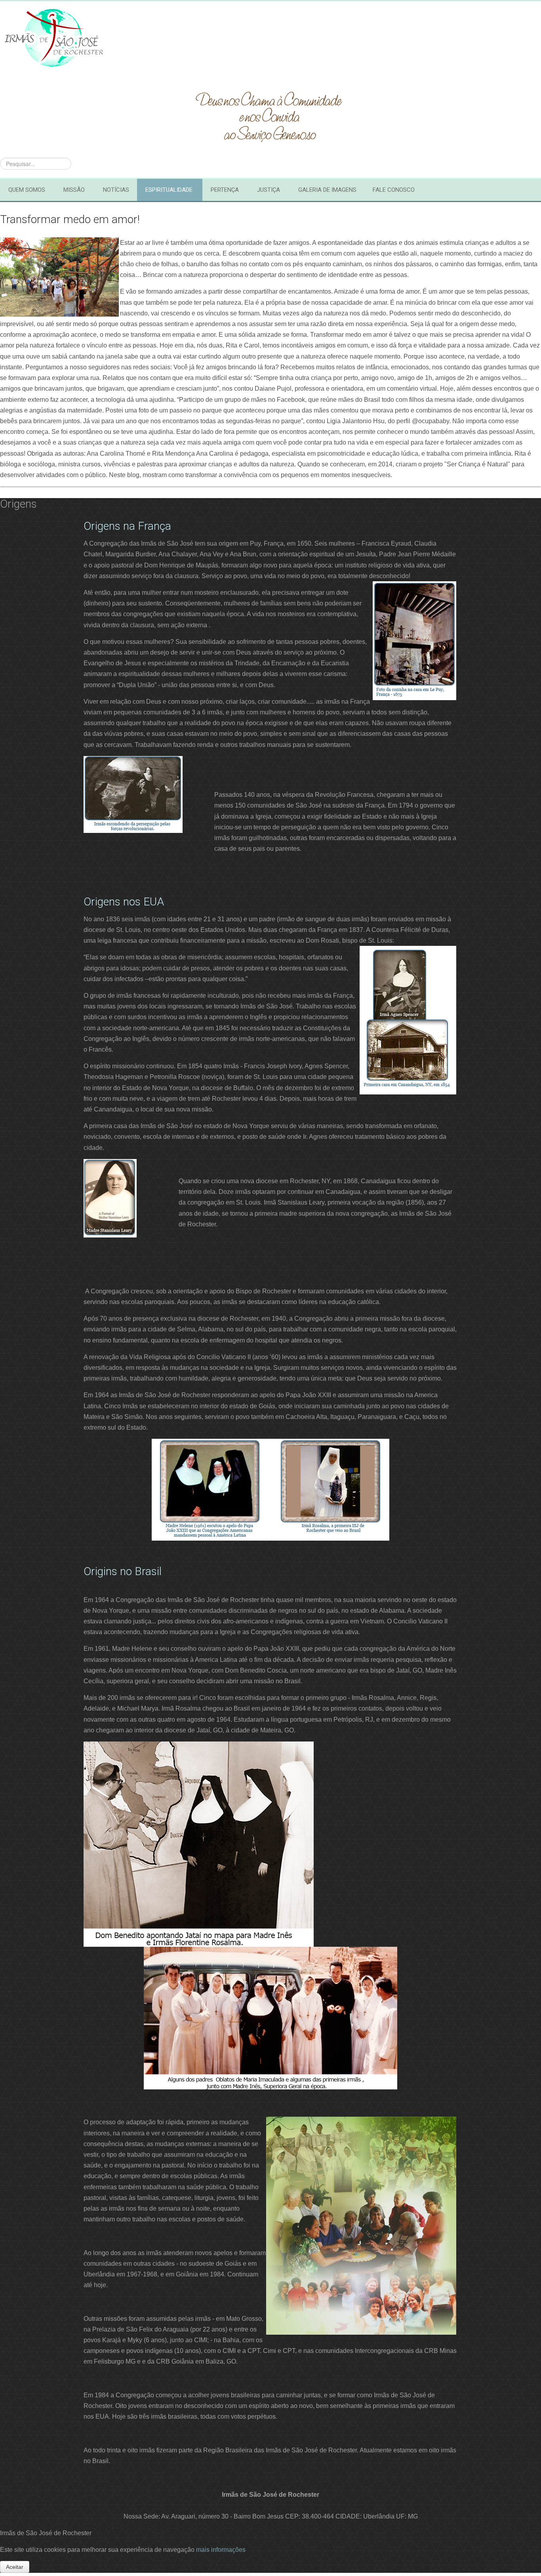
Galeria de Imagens (327, 190)
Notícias (116, 190)
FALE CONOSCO (394, 190)
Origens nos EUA (124, 902)
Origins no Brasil (123, 1571)
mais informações (221, 2550)
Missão (74, 190)
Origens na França (127, 526)
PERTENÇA (225, 190)
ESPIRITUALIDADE (169, 190)
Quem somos (27, 190)
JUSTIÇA (269, 190)
